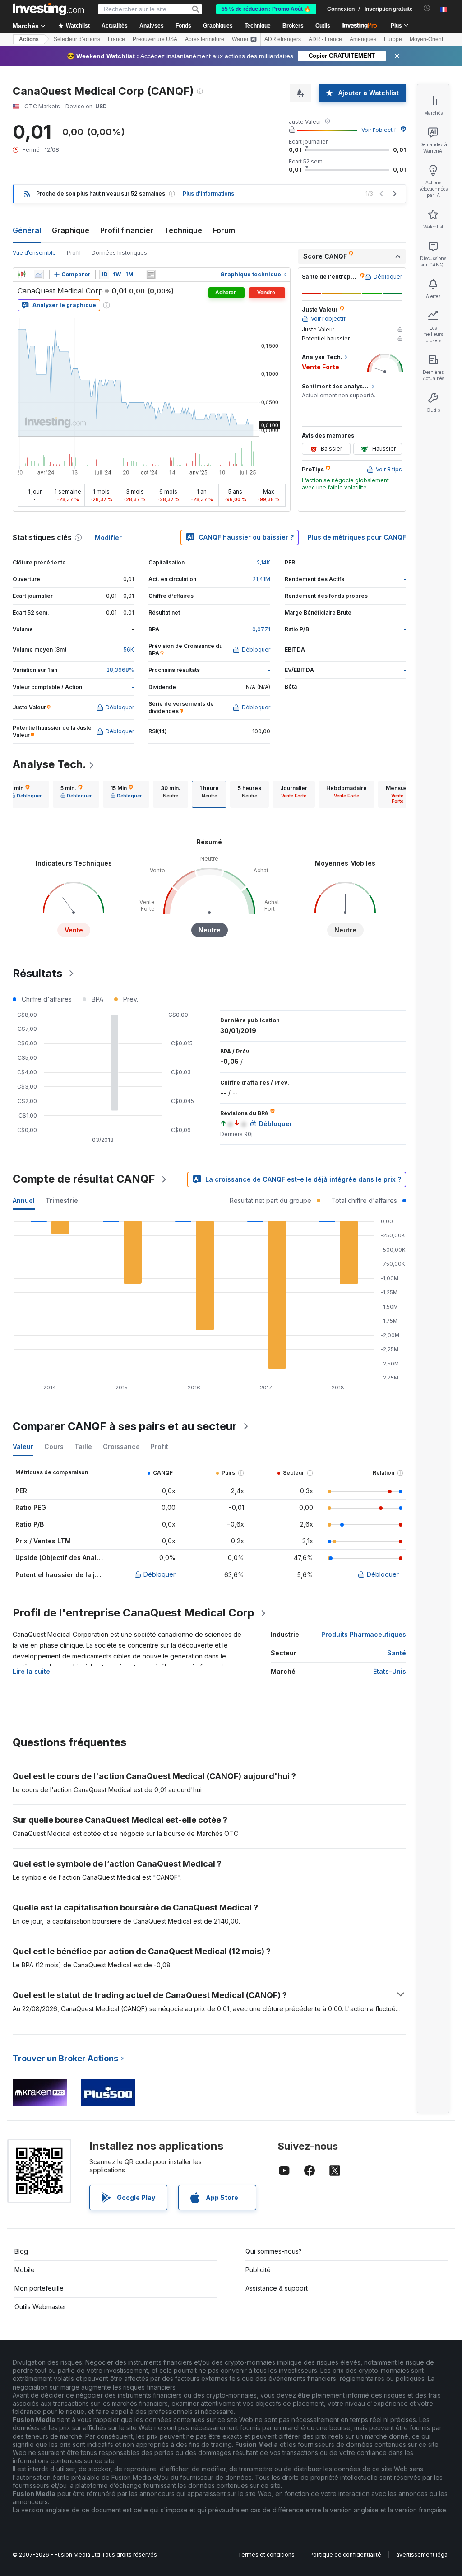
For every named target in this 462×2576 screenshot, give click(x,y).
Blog (21, 2251)
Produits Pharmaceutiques (364, 1634)
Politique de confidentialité (345, 2555)
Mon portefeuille (39, 2288)
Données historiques (119, 253)
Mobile (25, 2270)
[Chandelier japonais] (22, 275)
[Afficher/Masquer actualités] (151, 275)
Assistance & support (277, 2288)
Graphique (71, 230)
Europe (393, 39)
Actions (29, 39)
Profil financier (127, 230)
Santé (397, 1653)
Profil (74, 253)
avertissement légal (423, 2555)
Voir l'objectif (379, 130)
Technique (183, 230)
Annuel (24, 1200)
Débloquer (159, 1574)
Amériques (363, 39)
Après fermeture (205, 39)
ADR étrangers (283, 39)
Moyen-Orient (426, 39)
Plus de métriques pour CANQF (357, 537)
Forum (224, 230)
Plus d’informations (208, 193)
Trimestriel (63, 1200)
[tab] (26, 794)
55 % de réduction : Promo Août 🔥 (266, 9)
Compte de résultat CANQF (84, 1179)
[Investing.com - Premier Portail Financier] (48, 9)
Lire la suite (31, 1671)
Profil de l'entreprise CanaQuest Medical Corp (134, 1613)
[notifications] (427, 8)
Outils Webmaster (40, 2307)
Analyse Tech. (49, 764)
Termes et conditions (266, 2555)
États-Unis (390, 1671)
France (116, 39)
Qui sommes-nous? (274, 2251)
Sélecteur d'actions (77, 39)
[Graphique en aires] (39, 275)
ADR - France (325, 39)
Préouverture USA (155, 39)
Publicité (258, 2270)
